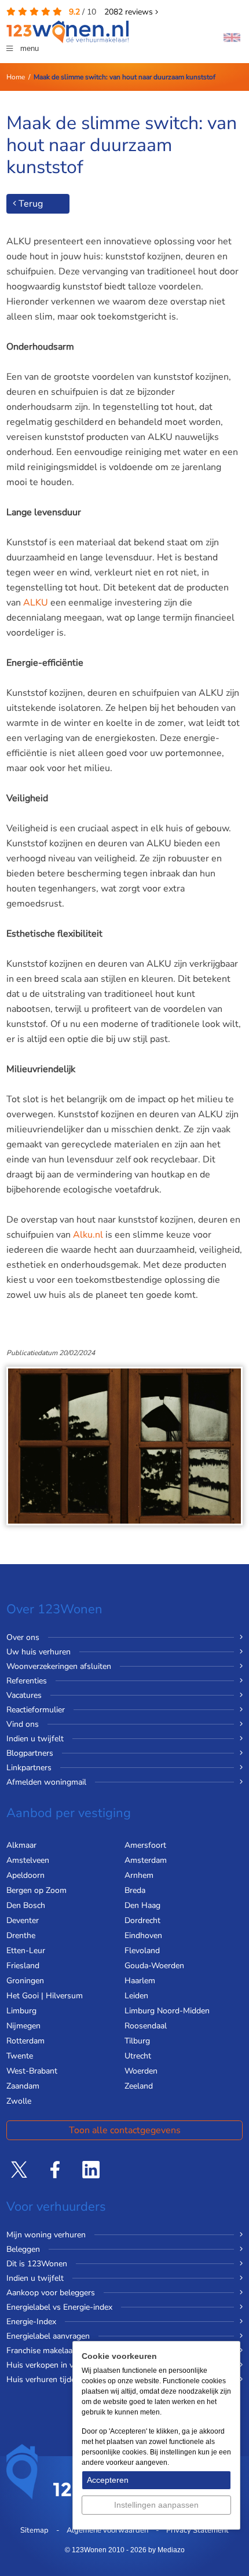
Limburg (21, 2011)
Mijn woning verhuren (46, 2235)
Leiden (136, 1996)
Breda (135, 1890)
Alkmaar (21, 1845)
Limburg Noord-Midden (167, 2011)
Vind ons (23, 1724)
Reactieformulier (36, 1710)
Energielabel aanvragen (48, 2336)
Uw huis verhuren (39, 1652)
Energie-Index (31, 2322)
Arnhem (139, 1875)
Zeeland (139, 2086)
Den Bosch (26, 1905)
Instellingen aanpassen (156, 2505)
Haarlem (140, 1981)
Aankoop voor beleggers (51, 2293)
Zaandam (23, 2086)
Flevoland (142, 1951)
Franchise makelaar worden (56, 2351)
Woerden (141, 2071)
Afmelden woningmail (46, 1782)
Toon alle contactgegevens (125, 2130)
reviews (130, 12)
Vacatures (24, 1695)
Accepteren (108, 2480)
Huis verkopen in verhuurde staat (66, 2365)
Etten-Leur (26, 1951)
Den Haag (142, 1905)
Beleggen (23, 2249)
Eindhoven (143, 1935)
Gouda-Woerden (154, 1966)
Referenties (27, 1681)
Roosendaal (146, 2026)
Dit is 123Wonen (37, 2264)
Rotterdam (25, 2041)
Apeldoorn (25, 1875)
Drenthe (21, 1935)
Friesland (23, 1966)
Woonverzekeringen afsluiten (59, 1666)
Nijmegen (23, 2026)
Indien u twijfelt (35, 1739)
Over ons (23, 1637)
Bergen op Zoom (36, 1890)
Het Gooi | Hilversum (45, 1996)
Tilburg (137, 2041)
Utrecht (138, 2056)
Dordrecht (142, 1920)
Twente (20, 2056)
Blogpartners (30, 1753)
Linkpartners (29, 1768)
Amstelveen (28, 1860)
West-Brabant (32, 2071)
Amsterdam (146, 1860)
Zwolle (19, 2101)
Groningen (25, 1981)
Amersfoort (145, 1845)
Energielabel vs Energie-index (59, 2307)
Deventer (23, 1920)
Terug (30, 204)
